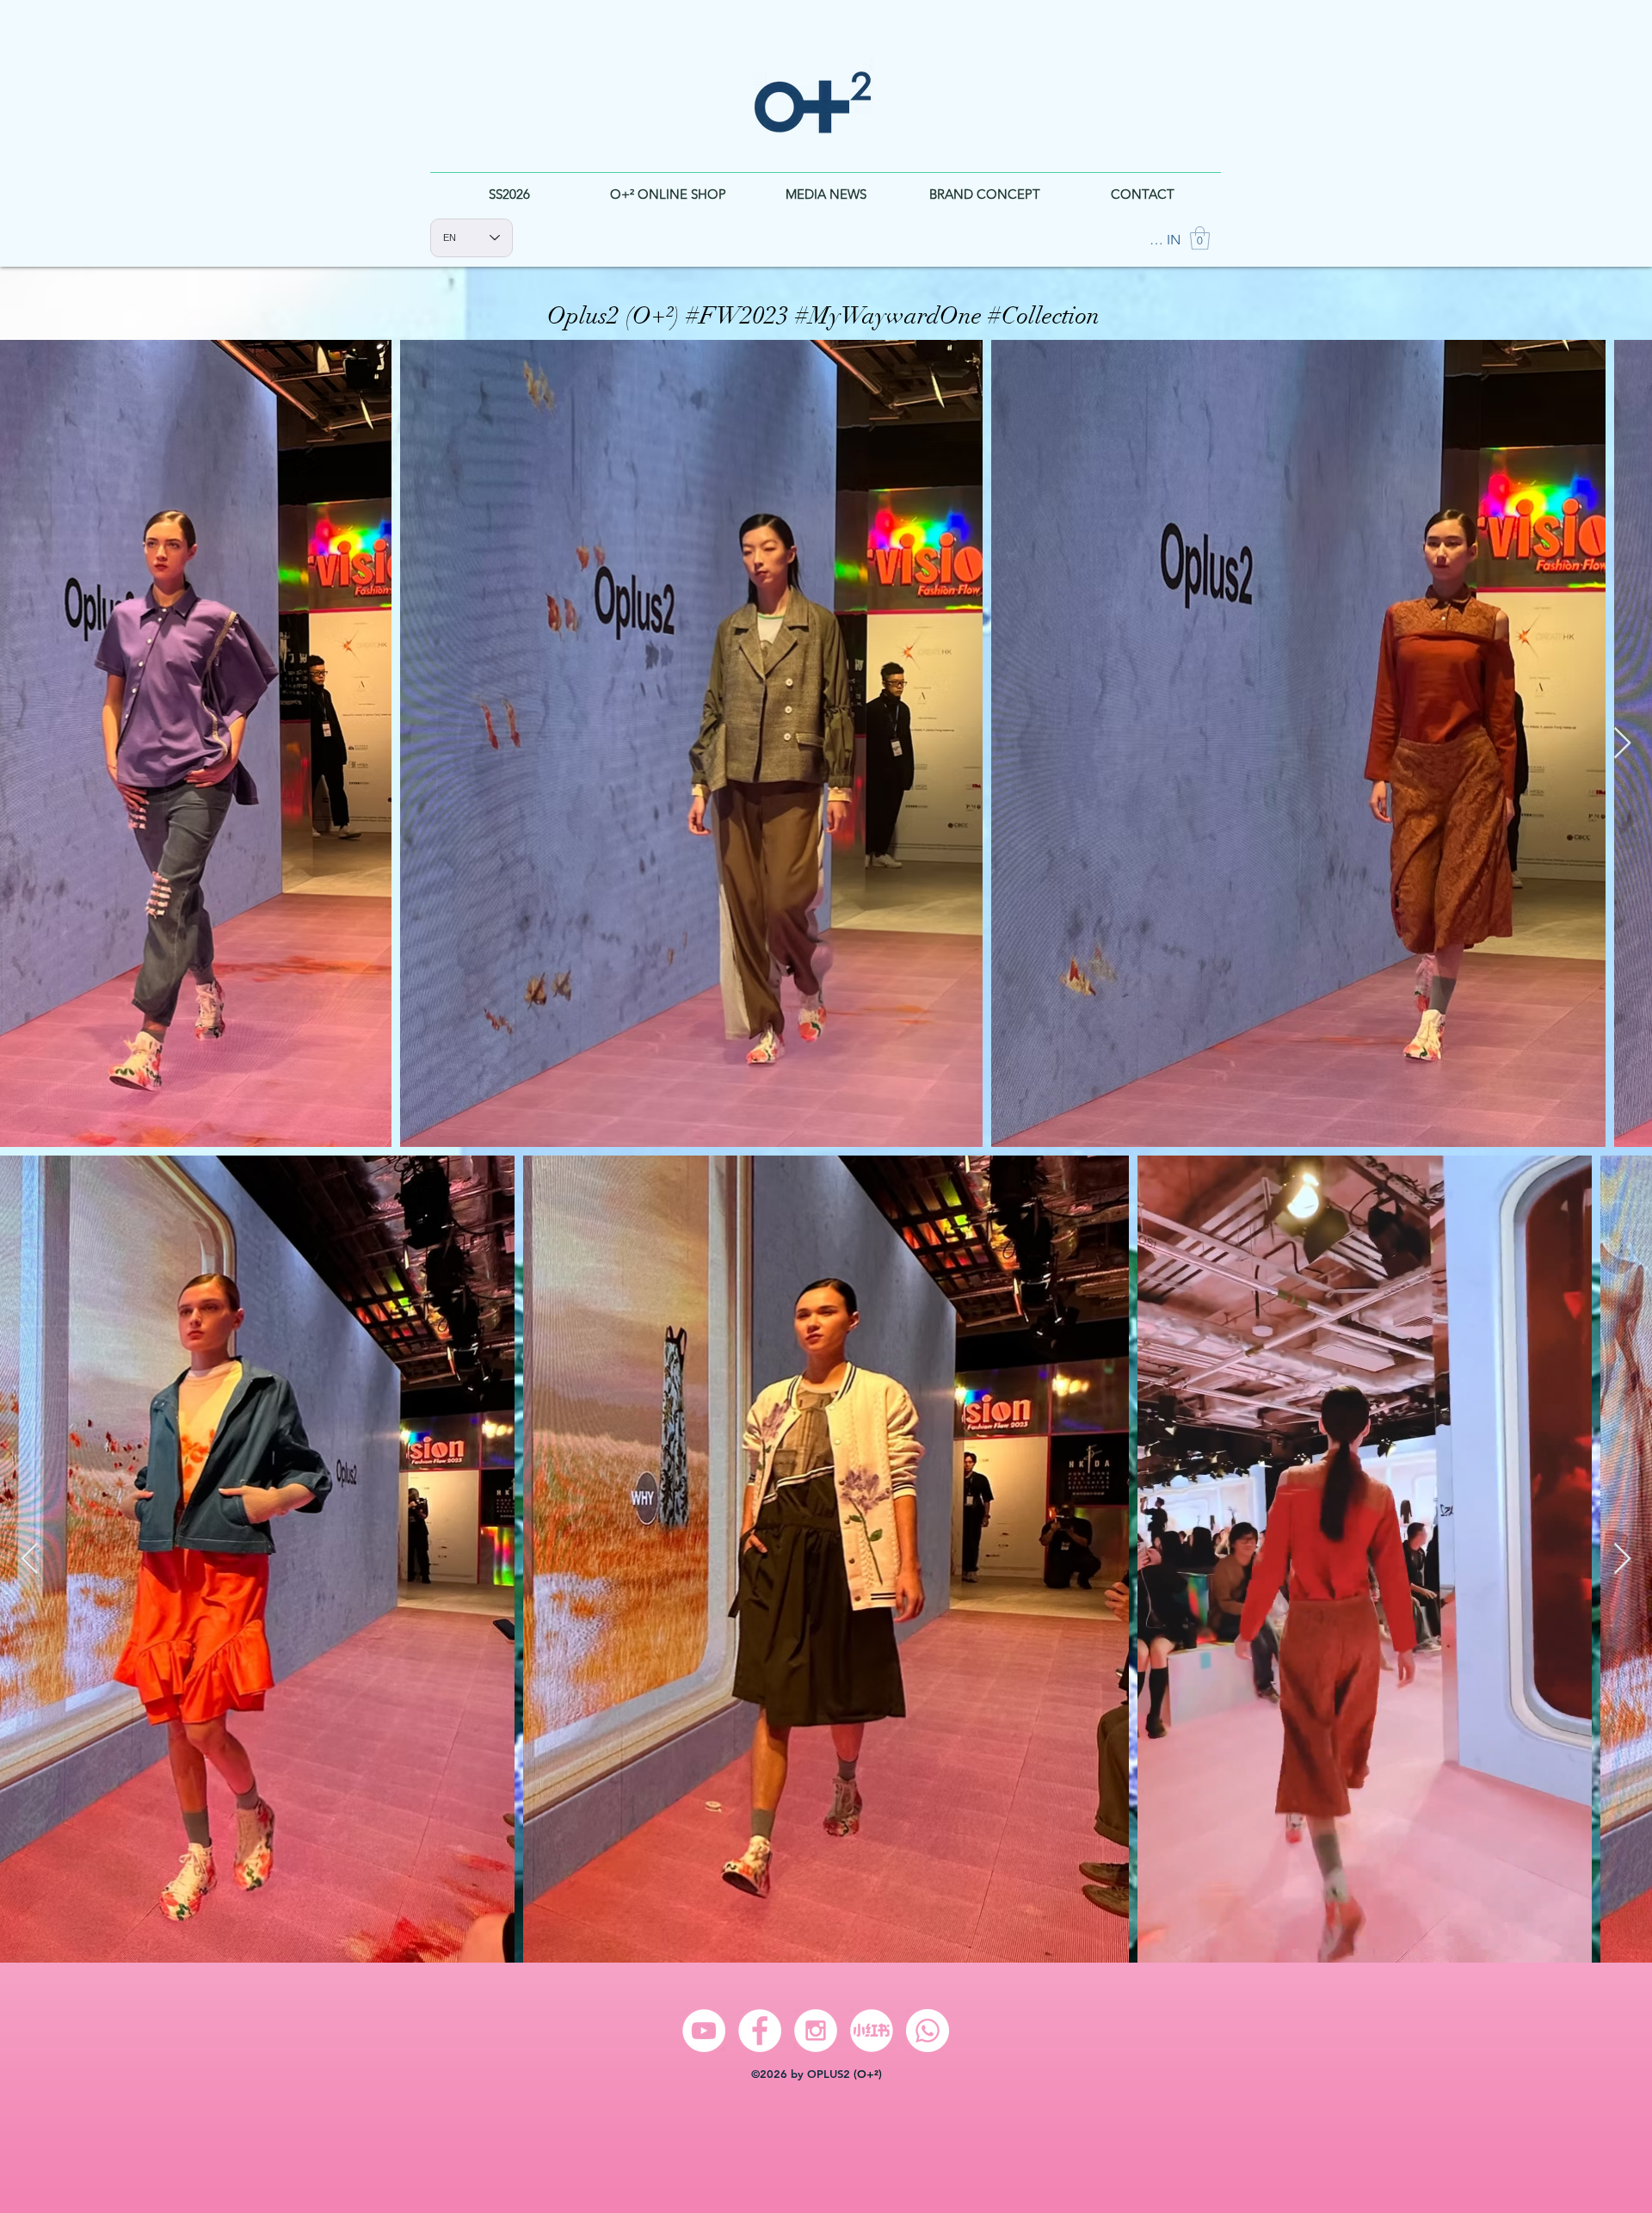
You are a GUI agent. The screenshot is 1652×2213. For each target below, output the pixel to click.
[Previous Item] (30, 744)
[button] (1200, 238)
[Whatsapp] (928, 2031)
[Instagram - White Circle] (816, 2031)
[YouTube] (704, 2031)
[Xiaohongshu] (872, 2031)
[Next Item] (1622, 744)
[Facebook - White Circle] (760, 2031)
